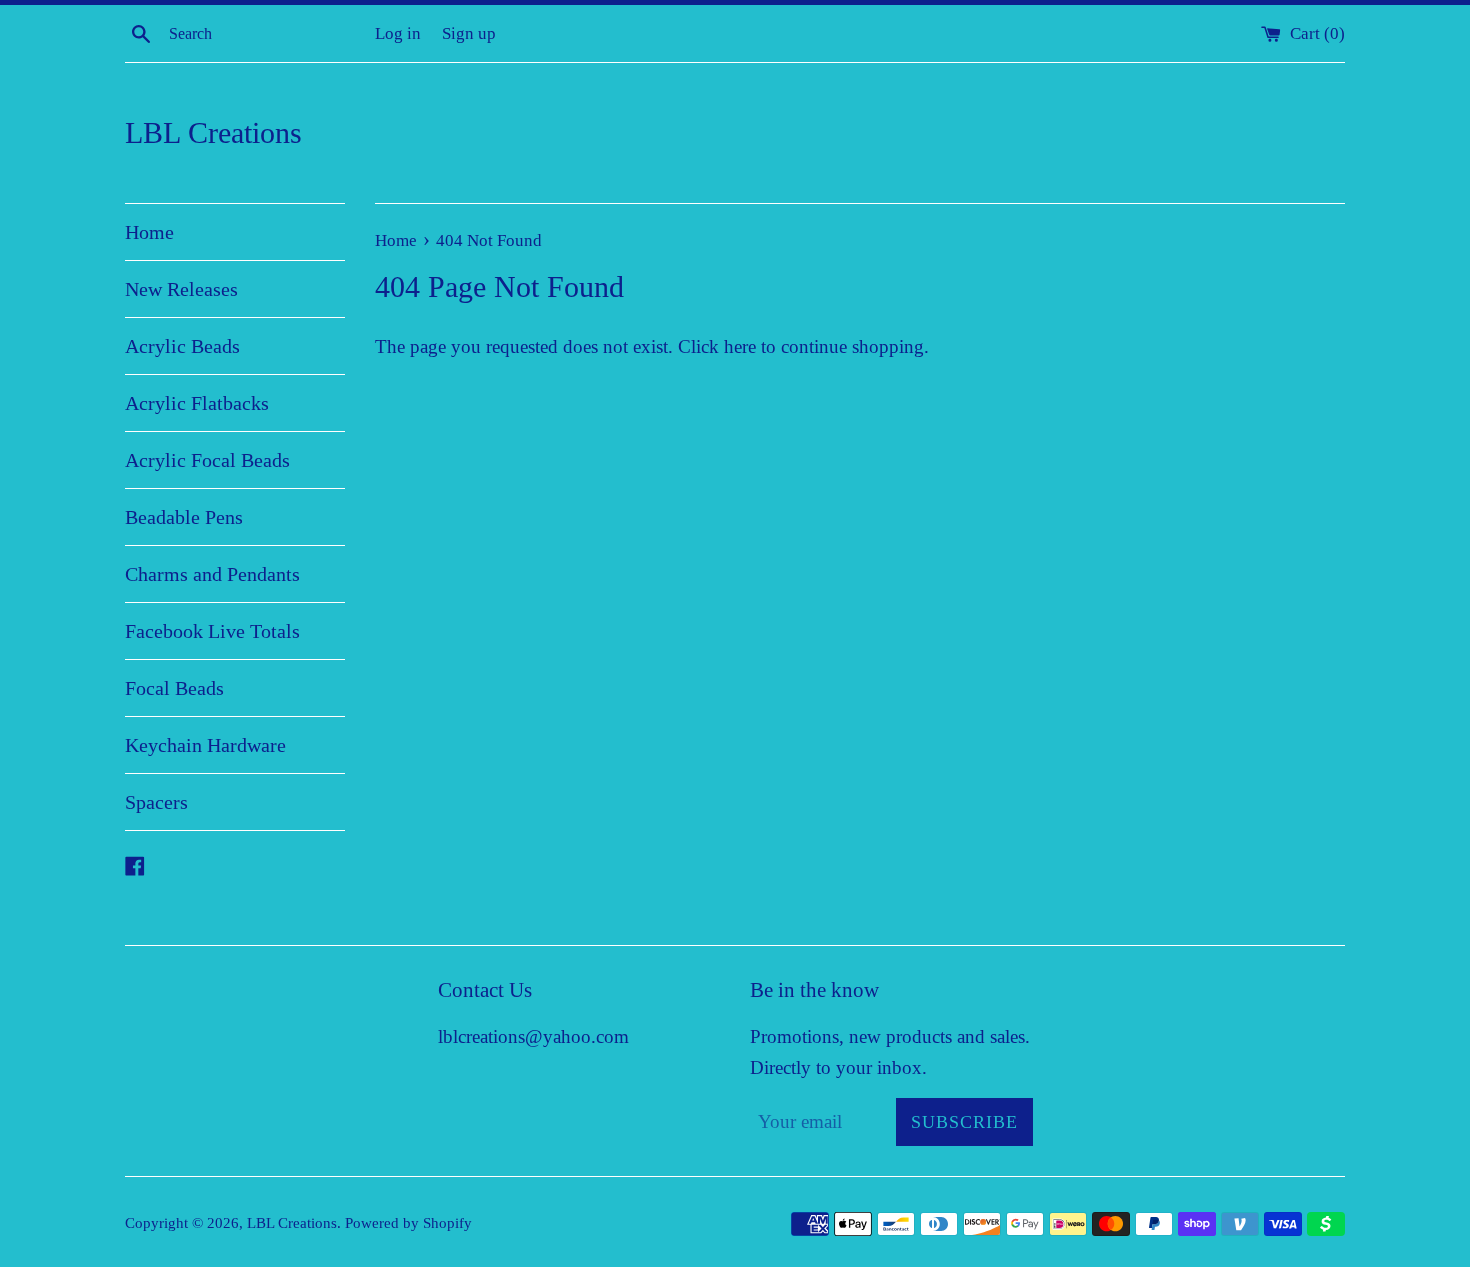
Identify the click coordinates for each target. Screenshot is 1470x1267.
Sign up (469, 33)
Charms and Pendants (212, 574)
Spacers (156, 802)
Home (149, 232)
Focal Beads (174, 688)
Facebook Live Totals (212, 631)
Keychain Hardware (205, 745)
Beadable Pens (184, 517)
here (740, 346)
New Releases (181, 289)
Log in (398, 33)
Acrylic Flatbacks (197, 403)
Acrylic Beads (182, 346)
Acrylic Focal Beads (207, 460)
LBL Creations (213, 132)
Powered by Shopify (408, 1222)
